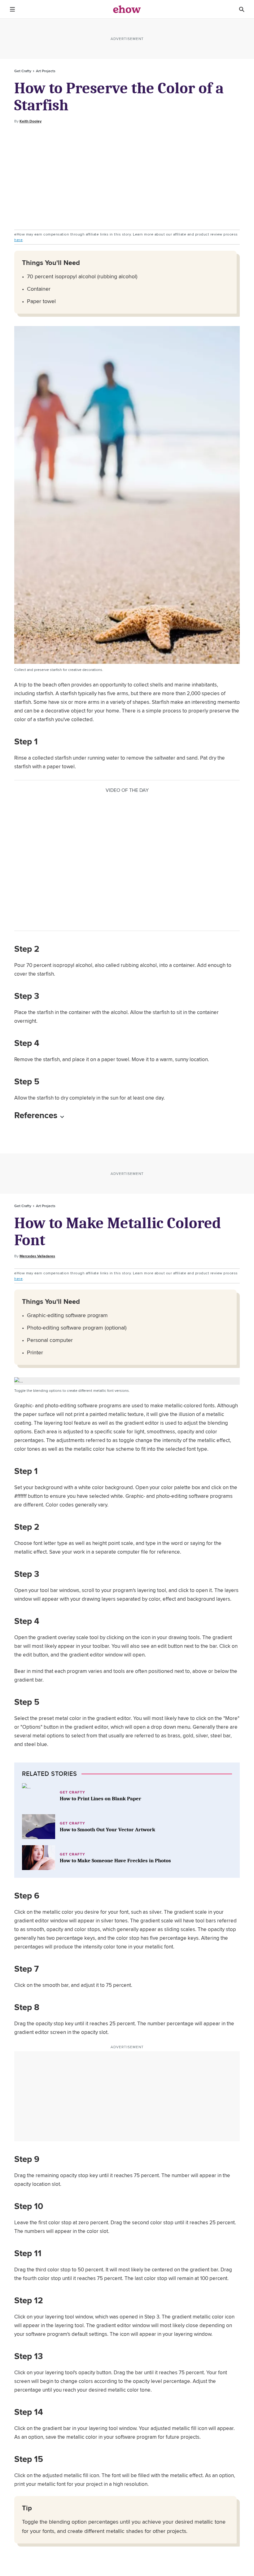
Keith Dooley (31, 121)
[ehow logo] (127, 9)
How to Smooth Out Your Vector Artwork (107, 1830)
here (18, 240)
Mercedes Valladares (37, 1256)
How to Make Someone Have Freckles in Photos (115, 1861)
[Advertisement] (127, 177)
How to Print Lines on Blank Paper (101, 1799)
